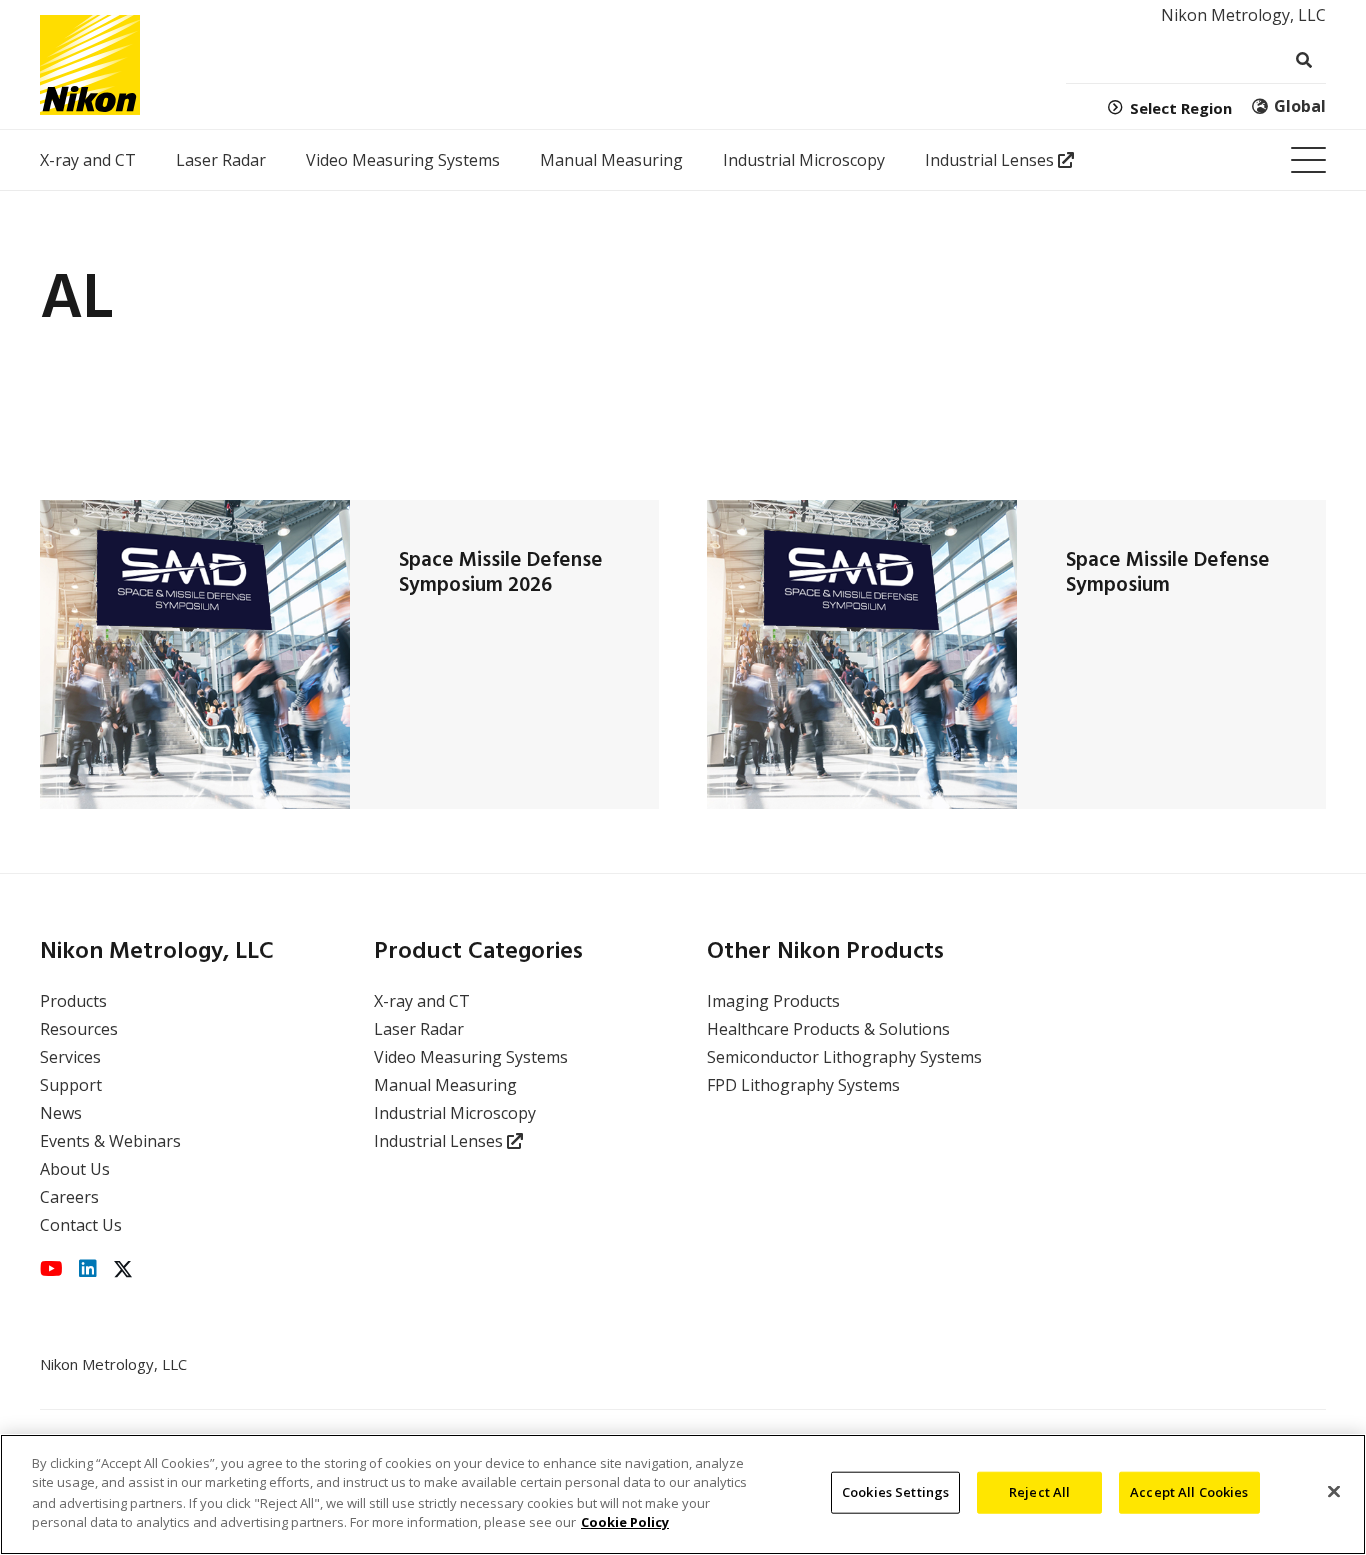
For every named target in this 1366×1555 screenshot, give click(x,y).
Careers (69, 1197)
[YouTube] (51, 1269)
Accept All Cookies (1189, 1492)
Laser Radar (419, 1029)
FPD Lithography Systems (803, 1085)
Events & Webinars (110, 1141)
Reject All (1039, 1492)
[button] (1308, 160)
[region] (683, 1494)
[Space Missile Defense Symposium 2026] (195, 655)
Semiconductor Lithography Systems (844, 1057)
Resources (79, 1029)
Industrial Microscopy (455, 1113)
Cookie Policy (625, 1521)
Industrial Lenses (440, 1141)
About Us (75, 1169)
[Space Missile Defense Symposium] (862, 655)
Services (70, 1057)
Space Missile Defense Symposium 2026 (501, 573)
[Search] (1303, 60)
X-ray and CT (422, 1001)
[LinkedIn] (88, 1269)
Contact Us (81, 1225)
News (61, 1113)
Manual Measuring (445, 1085)
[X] (123, 1269)
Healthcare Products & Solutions (828, 1029)
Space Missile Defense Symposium (1168, 573)
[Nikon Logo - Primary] (90, 65)
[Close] (1334, 1492)
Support (71, 1085)
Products (73, 1001)
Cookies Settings (895, 1492)
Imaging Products (773, 1001)
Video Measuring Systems (471, 1057)
